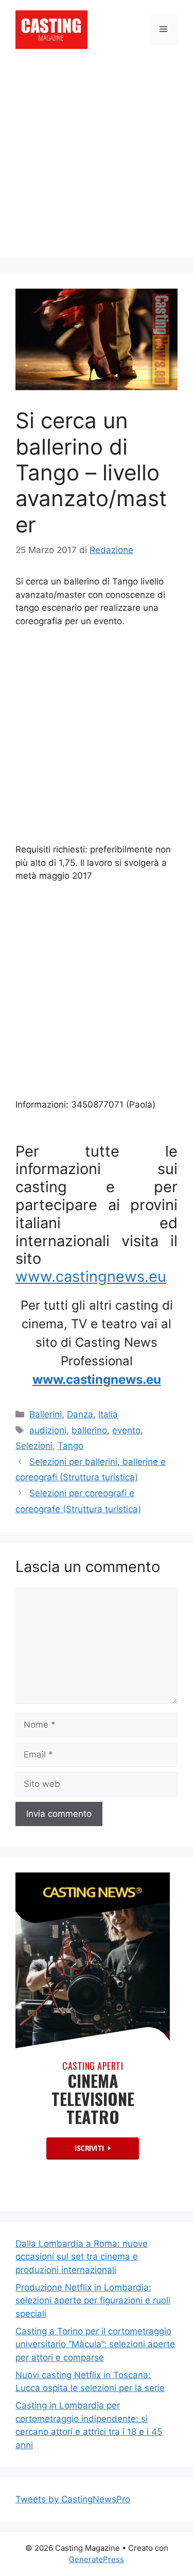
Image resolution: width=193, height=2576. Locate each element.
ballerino (89, 1430)
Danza (80, 1414)
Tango (71, 1446)
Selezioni (34, 1446)
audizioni (48, 1430)
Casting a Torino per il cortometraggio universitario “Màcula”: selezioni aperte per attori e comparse (95, 2344)
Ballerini (46, 1414)
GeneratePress (97, 2559)
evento (126, 1430)
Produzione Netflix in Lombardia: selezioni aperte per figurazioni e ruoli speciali (93, 2301)
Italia (108, 1414)
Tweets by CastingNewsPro (73, 2499)
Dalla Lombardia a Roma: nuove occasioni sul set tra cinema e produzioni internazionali (82, 2257)
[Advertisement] (97, 161)
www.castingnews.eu (91, 1276)
